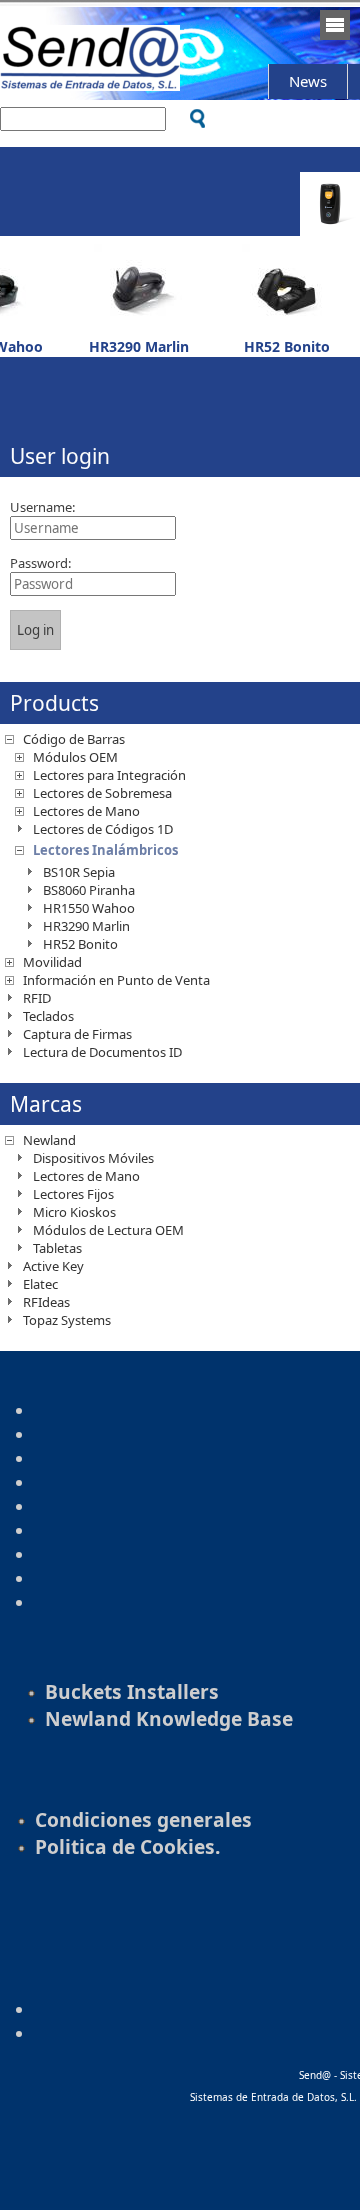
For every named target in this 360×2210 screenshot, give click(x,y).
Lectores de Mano (86, 811)
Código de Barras (74, 739)
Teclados (48, 1016)
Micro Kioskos (74, 1212)
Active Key (53, 1266)
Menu (335, 25)
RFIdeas (46, 1302)
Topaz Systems (67, 1320)
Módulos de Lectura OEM (108, 1230)
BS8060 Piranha (89, 890)
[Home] (90, 81)
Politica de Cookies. (127, 1846)
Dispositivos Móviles (93, 1158)
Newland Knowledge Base (169, 1718)
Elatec (40, 1284)
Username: (42, 507)
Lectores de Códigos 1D (103, 829)
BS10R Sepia (79, 872)
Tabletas (57, 1248)
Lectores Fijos (73, 1194)
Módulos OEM (75, 757)
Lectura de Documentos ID (102, 1052)
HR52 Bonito (287, 346)
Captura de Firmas (77, 1034)
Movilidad (52, 962)
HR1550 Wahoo (89, 908)
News (308, 81)
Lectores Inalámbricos (105, 850)
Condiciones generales (143, 1819)
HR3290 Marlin (139, 346)
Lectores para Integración (109, 775)
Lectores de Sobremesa (102, 793)
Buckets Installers (132, 1691)
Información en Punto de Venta (116, 980)
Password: (40, 563)
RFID (37, 998)
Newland (49, 1140)
